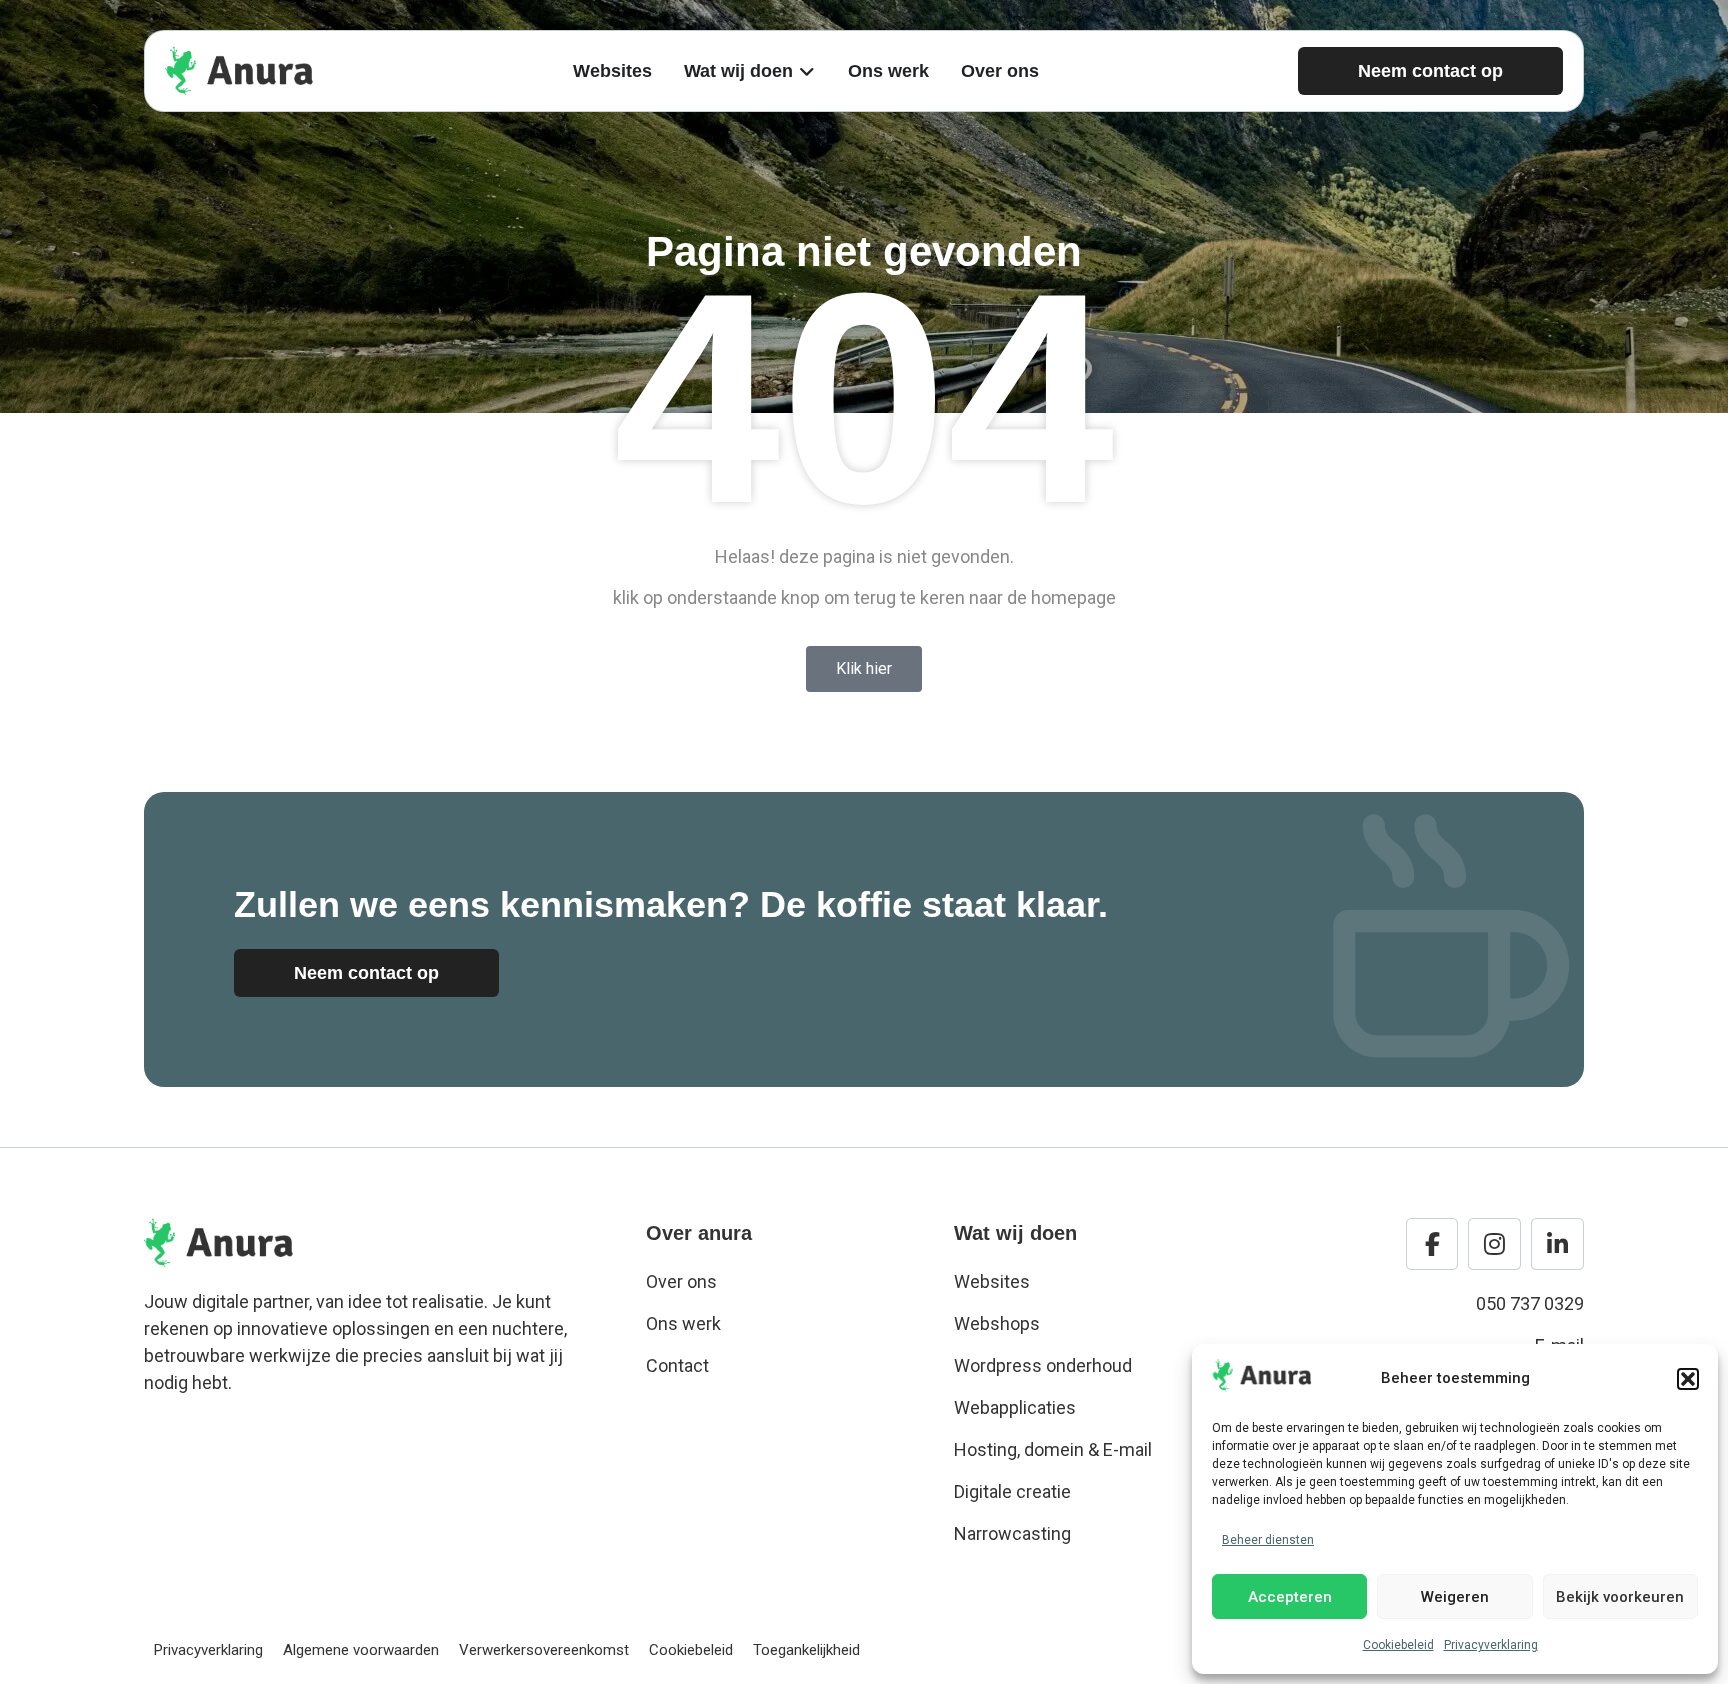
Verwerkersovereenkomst (544, 1650)
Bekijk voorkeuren (1620, 1597)
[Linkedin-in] (1557, 1244)
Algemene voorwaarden (361, 1650)
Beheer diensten (1268, 1540)
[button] (1688, 1379)
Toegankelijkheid (806, 1650)
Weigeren (1455, 1597)
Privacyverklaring (1491, 1645)
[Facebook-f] (1432, 1244)
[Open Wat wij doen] (807, 71)
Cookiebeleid (1398, 1645)
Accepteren (1290, 1597)
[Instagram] (1494, 1244)
